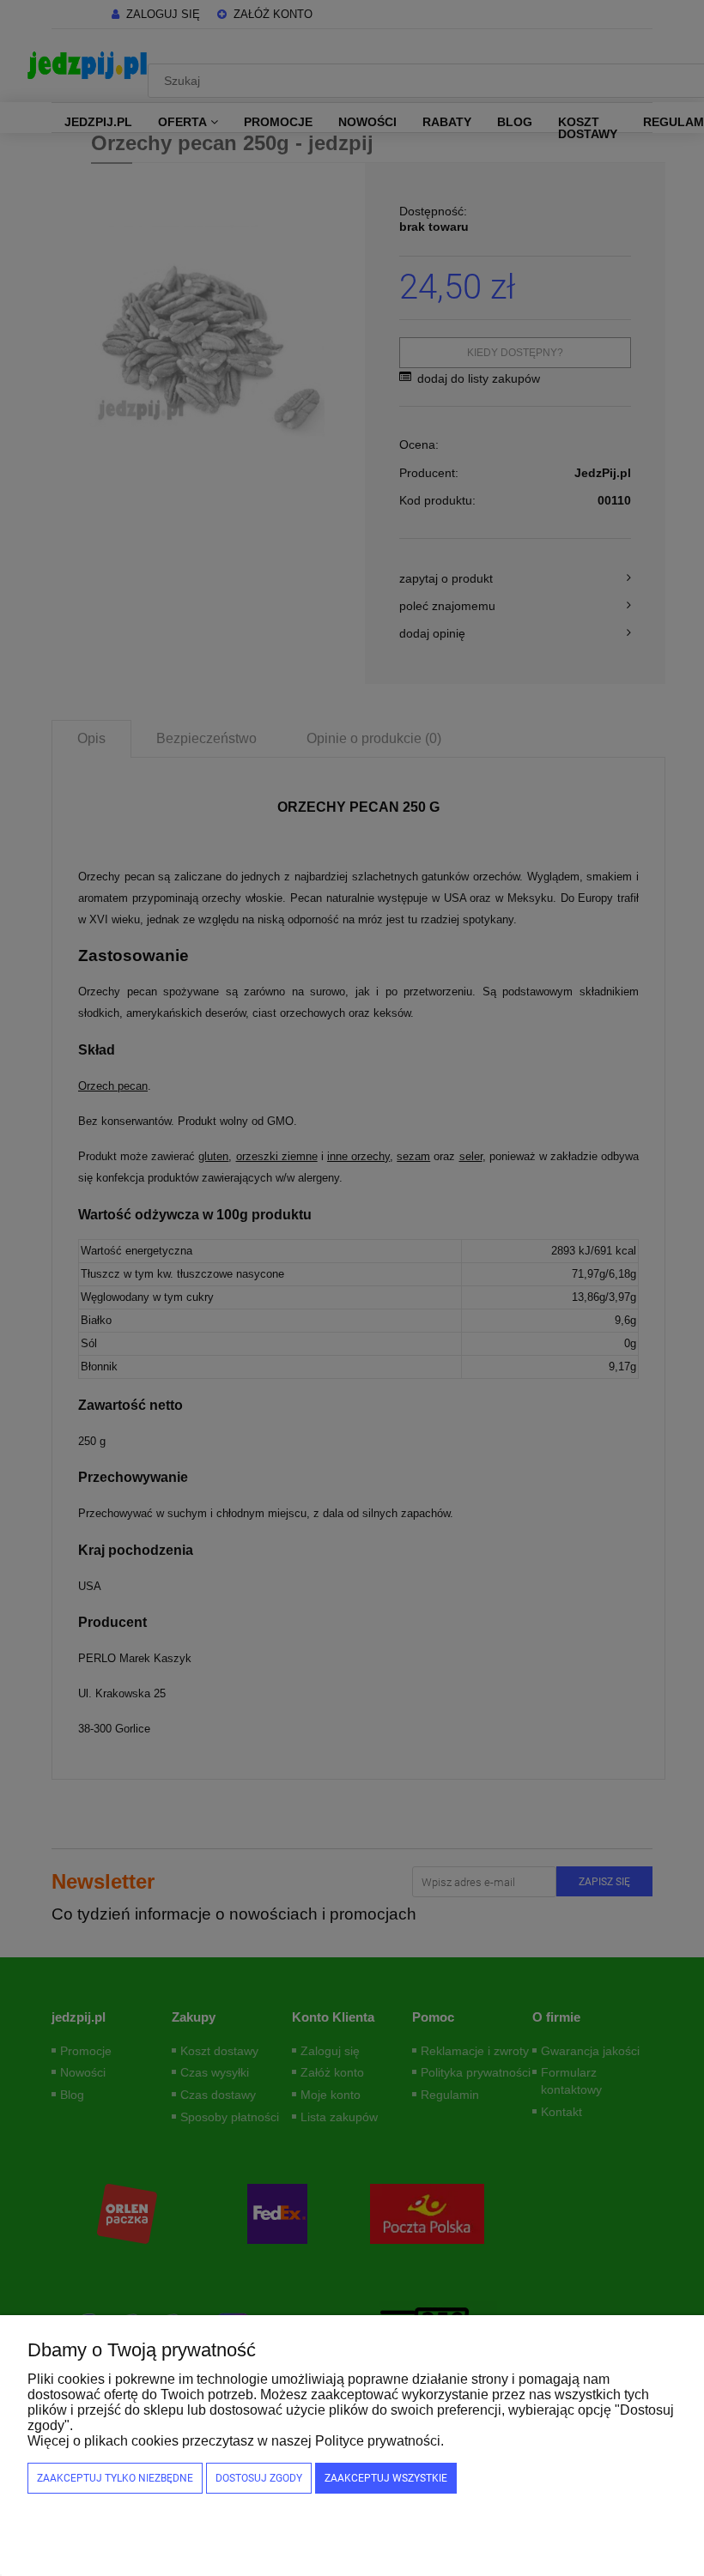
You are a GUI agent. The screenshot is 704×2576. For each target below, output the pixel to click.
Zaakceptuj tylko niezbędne (115, 2478)
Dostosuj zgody (259, 2478)
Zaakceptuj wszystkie (386, 2478)
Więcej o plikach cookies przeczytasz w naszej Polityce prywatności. (236, 2441)
